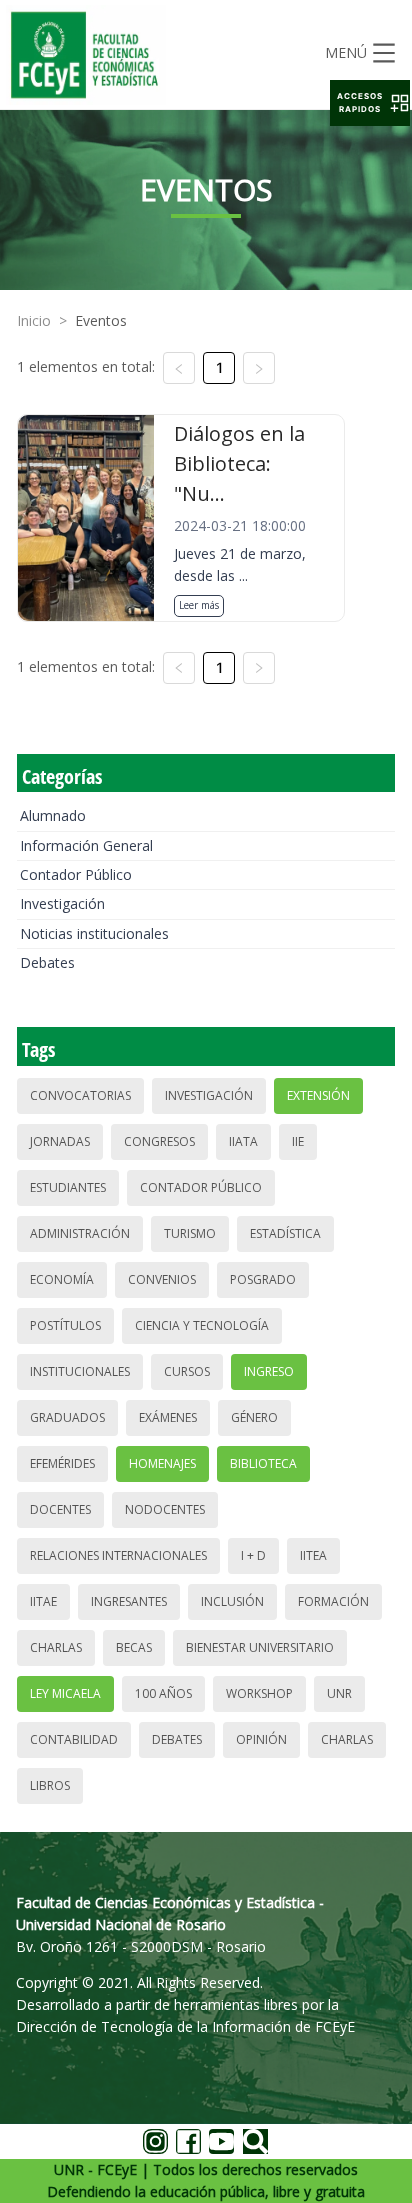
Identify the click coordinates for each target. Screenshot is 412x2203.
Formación (333, 1601)
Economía (62, 1279)
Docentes (60, 1509)
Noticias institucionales (94, 933)
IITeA (313, 1555)
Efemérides (62, 1463)
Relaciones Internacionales (118, 1555)
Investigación (62, 903)
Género (254, 1417)
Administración (80, 1233)
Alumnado (53, 815)
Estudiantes (68, 1187)
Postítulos (65, 1325)
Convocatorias (80, 1095)
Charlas (56, 1647)
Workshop (259, 1693)
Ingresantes (129, 1601)
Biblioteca (263, 1463)
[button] (370, 103)
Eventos (101, 320)
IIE (298, 1141)
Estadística (285, 1233)
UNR (339, 1693)
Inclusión (232, 1601)
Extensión (318, 1095)
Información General (86, 845)
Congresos (159, 1141)
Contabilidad (74, 1739)
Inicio (34, 320)
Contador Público (76, 874)
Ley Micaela (65, 1693)
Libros (50, 1785)
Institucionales (80, 1371)
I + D (253, 1555)
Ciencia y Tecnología (202, 1325)
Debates (47, 962)
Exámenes (168, 1417)
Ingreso (269, 1371)
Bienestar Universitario (260, 1647)
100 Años (163, 1693)
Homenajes (162, 1463)
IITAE (43, 1601)
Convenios (162, 1279)
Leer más (199, 605)
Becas (134, 1647)
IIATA (243, 1141)
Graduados (67, 1417)
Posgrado (263, 1279)
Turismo (190, 1233)
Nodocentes (165, 1509)
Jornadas (60, 1141)
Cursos (187, 1371)
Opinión (261, 1739)
